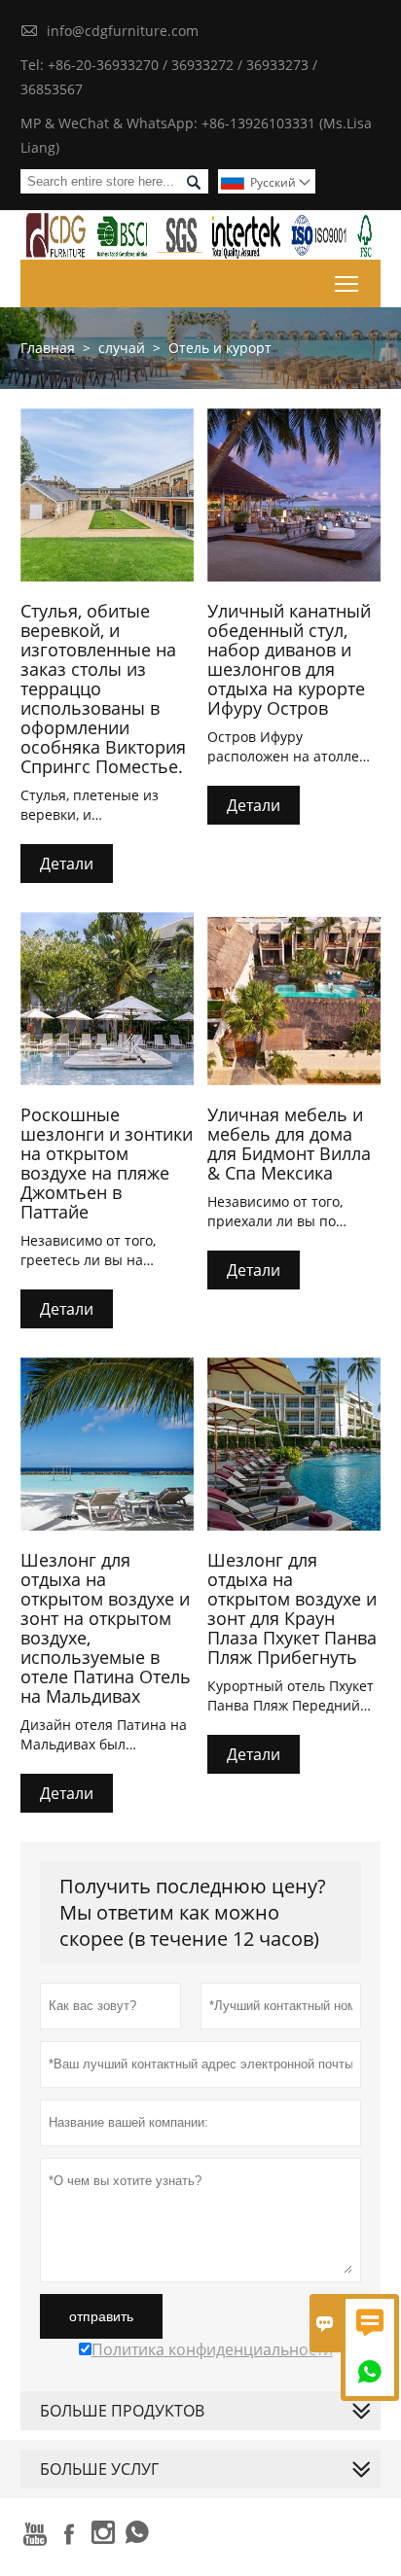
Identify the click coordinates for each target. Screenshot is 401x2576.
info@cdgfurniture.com (123, 31)
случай (122, 348)
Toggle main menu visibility (347, 283)
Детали (67, 864)
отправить (101, 2316)
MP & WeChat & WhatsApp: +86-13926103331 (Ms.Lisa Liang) (196, 135)
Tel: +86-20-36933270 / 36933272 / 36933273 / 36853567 (169, 77)
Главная (48, 348)
